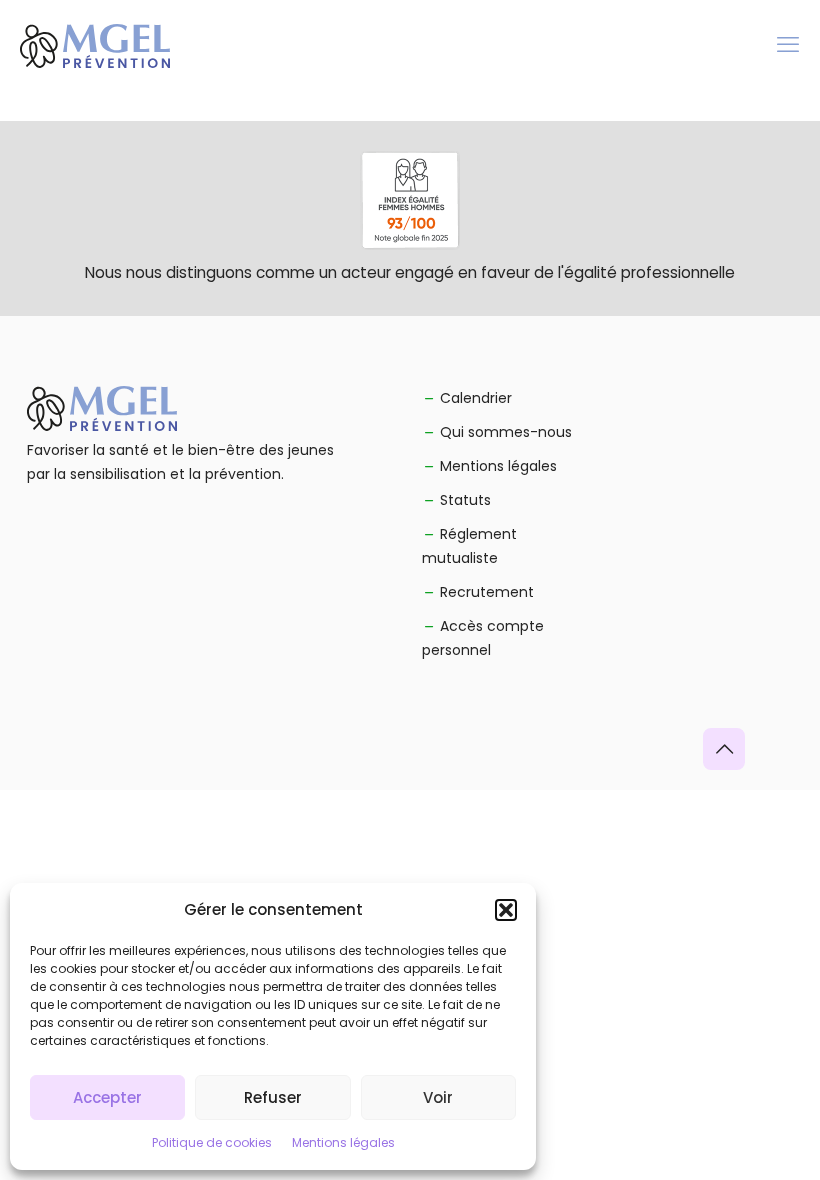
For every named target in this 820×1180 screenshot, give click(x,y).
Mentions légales (343, 1142)
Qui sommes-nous (506, 432)
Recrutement (487, 592)
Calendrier (476, 398)
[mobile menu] (788, 45)
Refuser (273, 1097)
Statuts (465, 500)
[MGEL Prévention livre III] (95, 45)
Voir (438, 1097)
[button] (506, 910)
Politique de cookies (212, 1142)
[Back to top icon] (724, 749)
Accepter (107, 1097)
